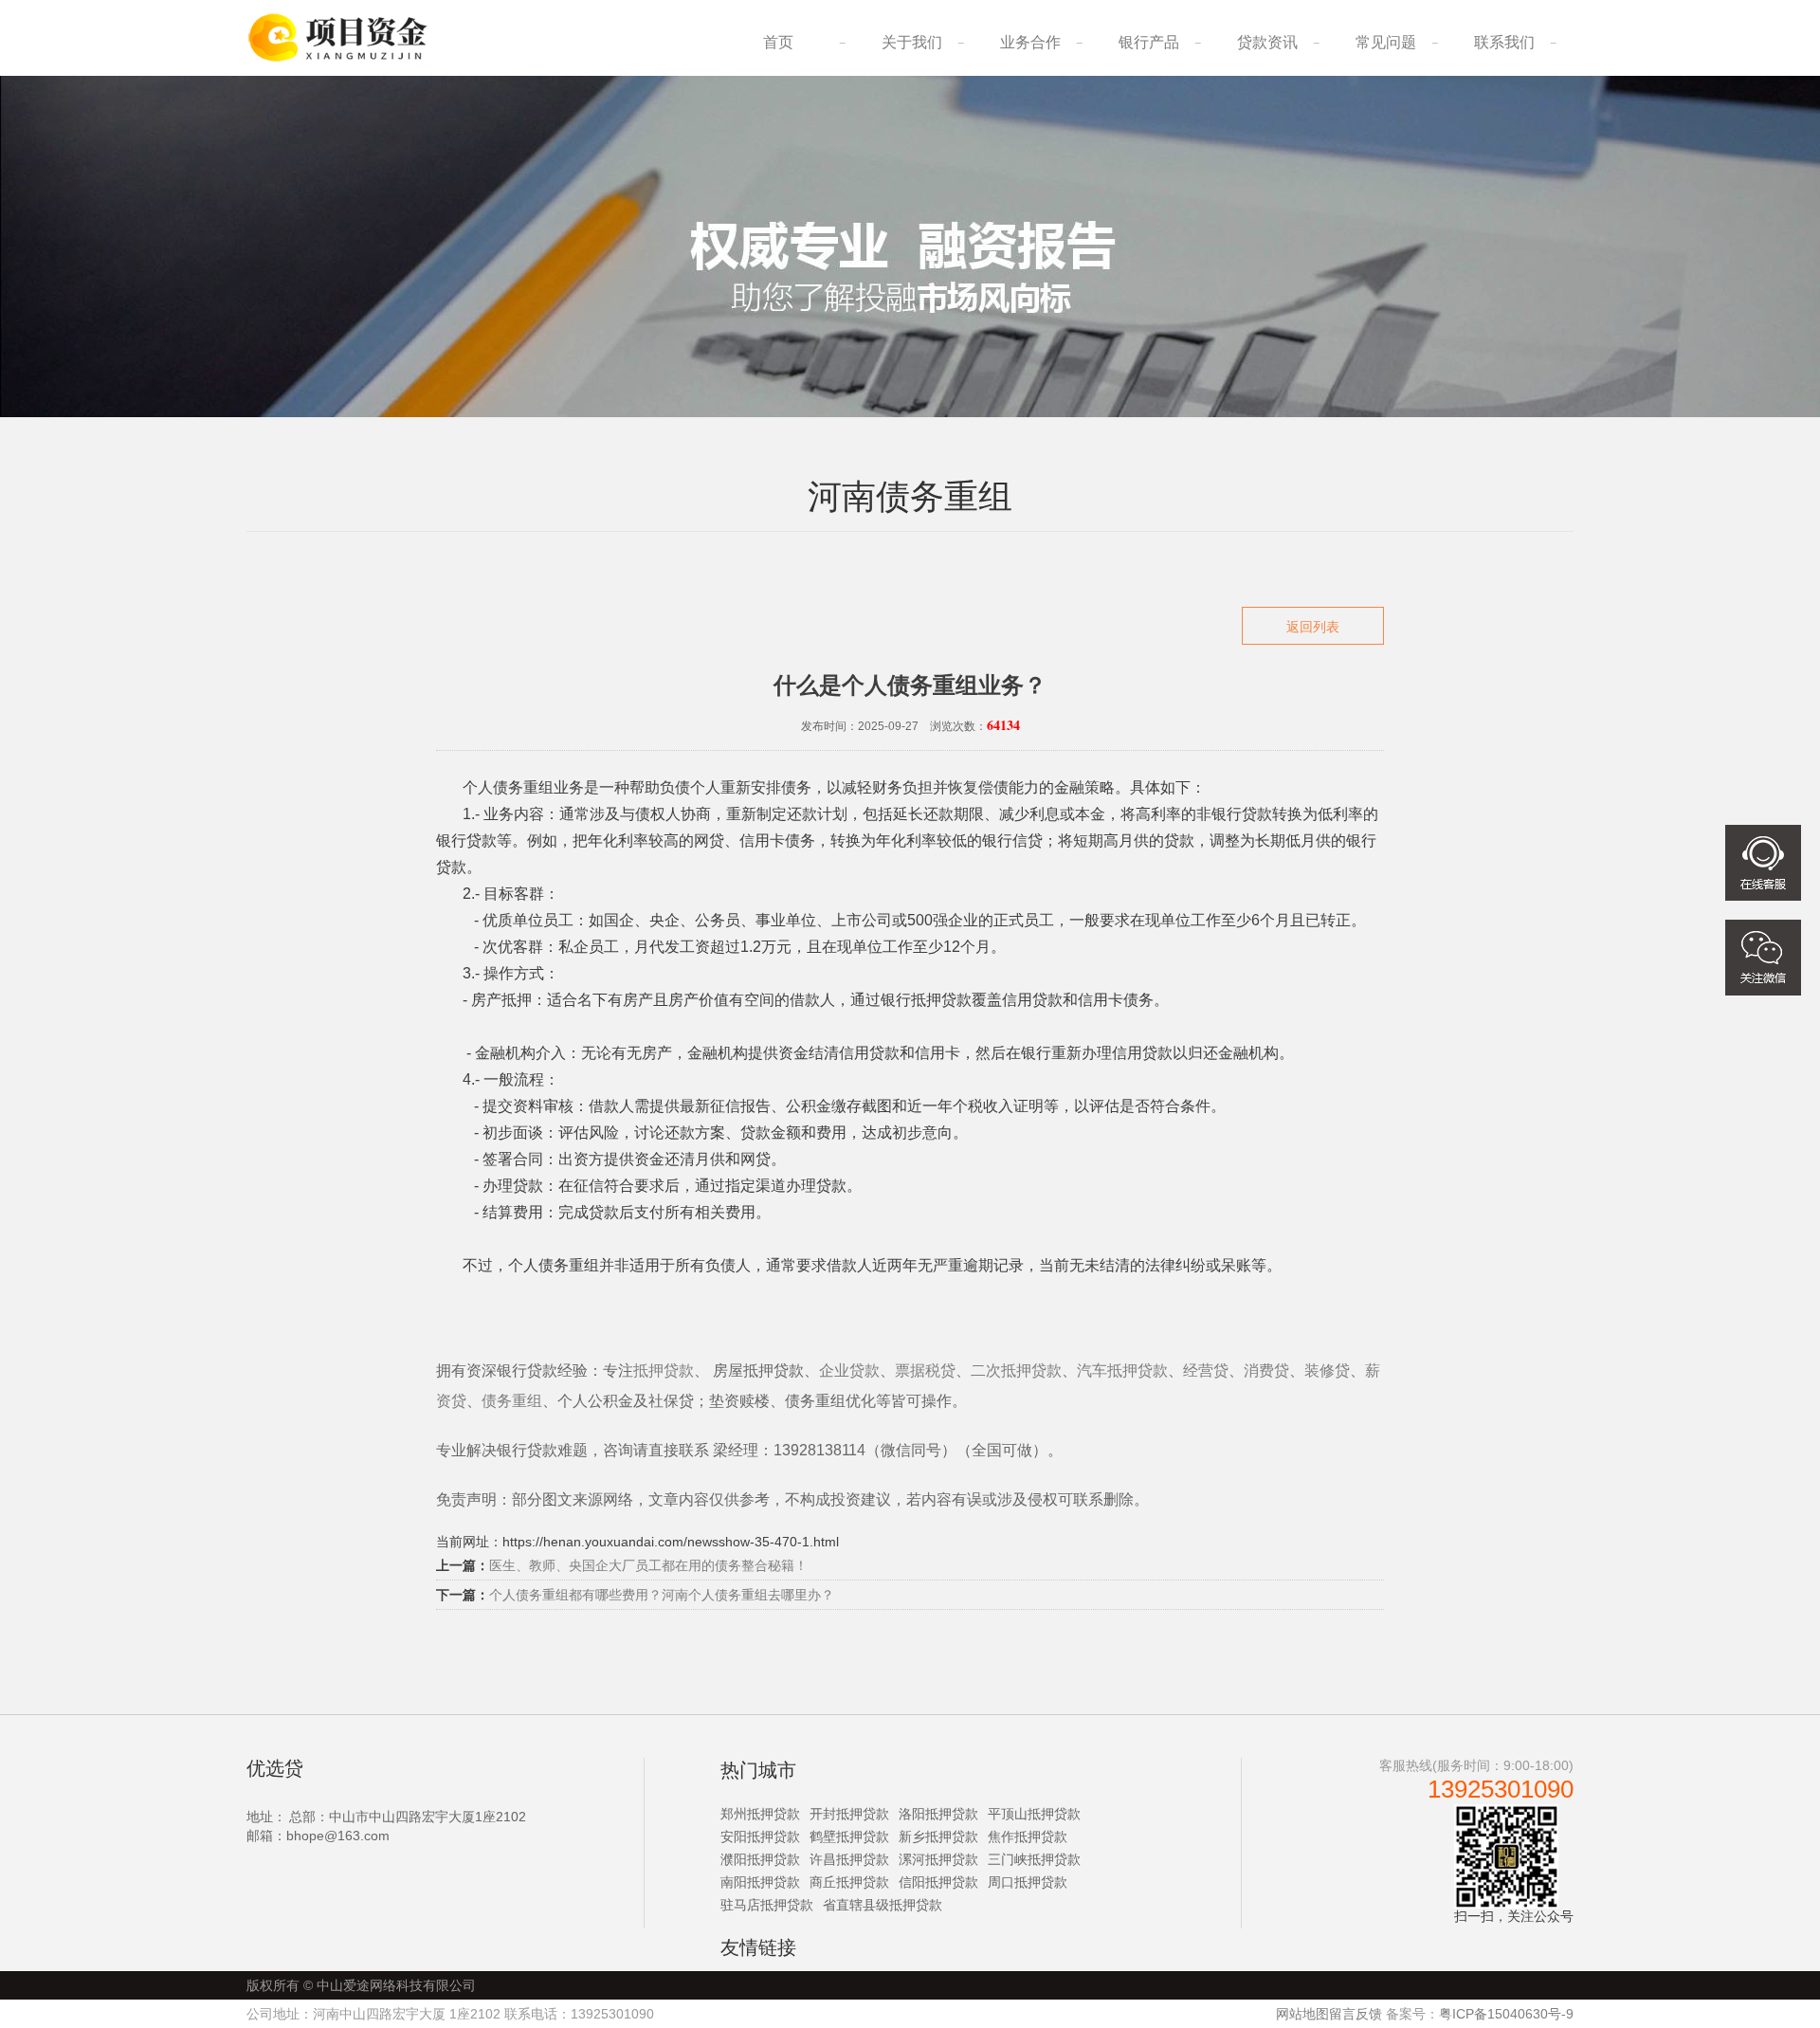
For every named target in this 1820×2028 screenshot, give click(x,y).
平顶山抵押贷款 (1034, 1814)
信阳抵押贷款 (938, 1882)
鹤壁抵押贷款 (849, 1836)
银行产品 (1149, 42)
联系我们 (1504, 42)
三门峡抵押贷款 (1034, 1859)
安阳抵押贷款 (760, 1836)
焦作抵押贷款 (1028, 1836)
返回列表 (1313, 627)
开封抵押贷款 (849, 1814)
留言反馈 (1356, 2014)
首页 (778, 42)
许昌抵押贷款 (849, 1859)
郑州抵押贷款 (760, 1814)
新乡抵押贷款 (938, 1836)
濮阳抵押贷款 (760, 1859)
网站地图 (1302, 2014)
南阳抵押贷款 (760, 1882)
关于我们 (912, 42)
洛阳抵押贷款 (938, 1814)
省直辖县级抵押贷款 (883, 1905)
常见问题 (1386, 42)
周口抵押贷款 (1028, 1882)
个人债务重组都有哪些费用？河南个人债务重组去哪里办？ (662, 1595)
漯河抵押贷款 (938, 1859)
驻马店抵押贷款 (767, 1905)
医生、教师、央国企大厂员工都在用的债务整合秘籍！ (648, 1565)
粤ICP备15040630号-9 (1506, 2014)
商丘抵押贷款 (849, 1882)
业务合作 (1030, 42)
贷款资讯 (1267, 42)
